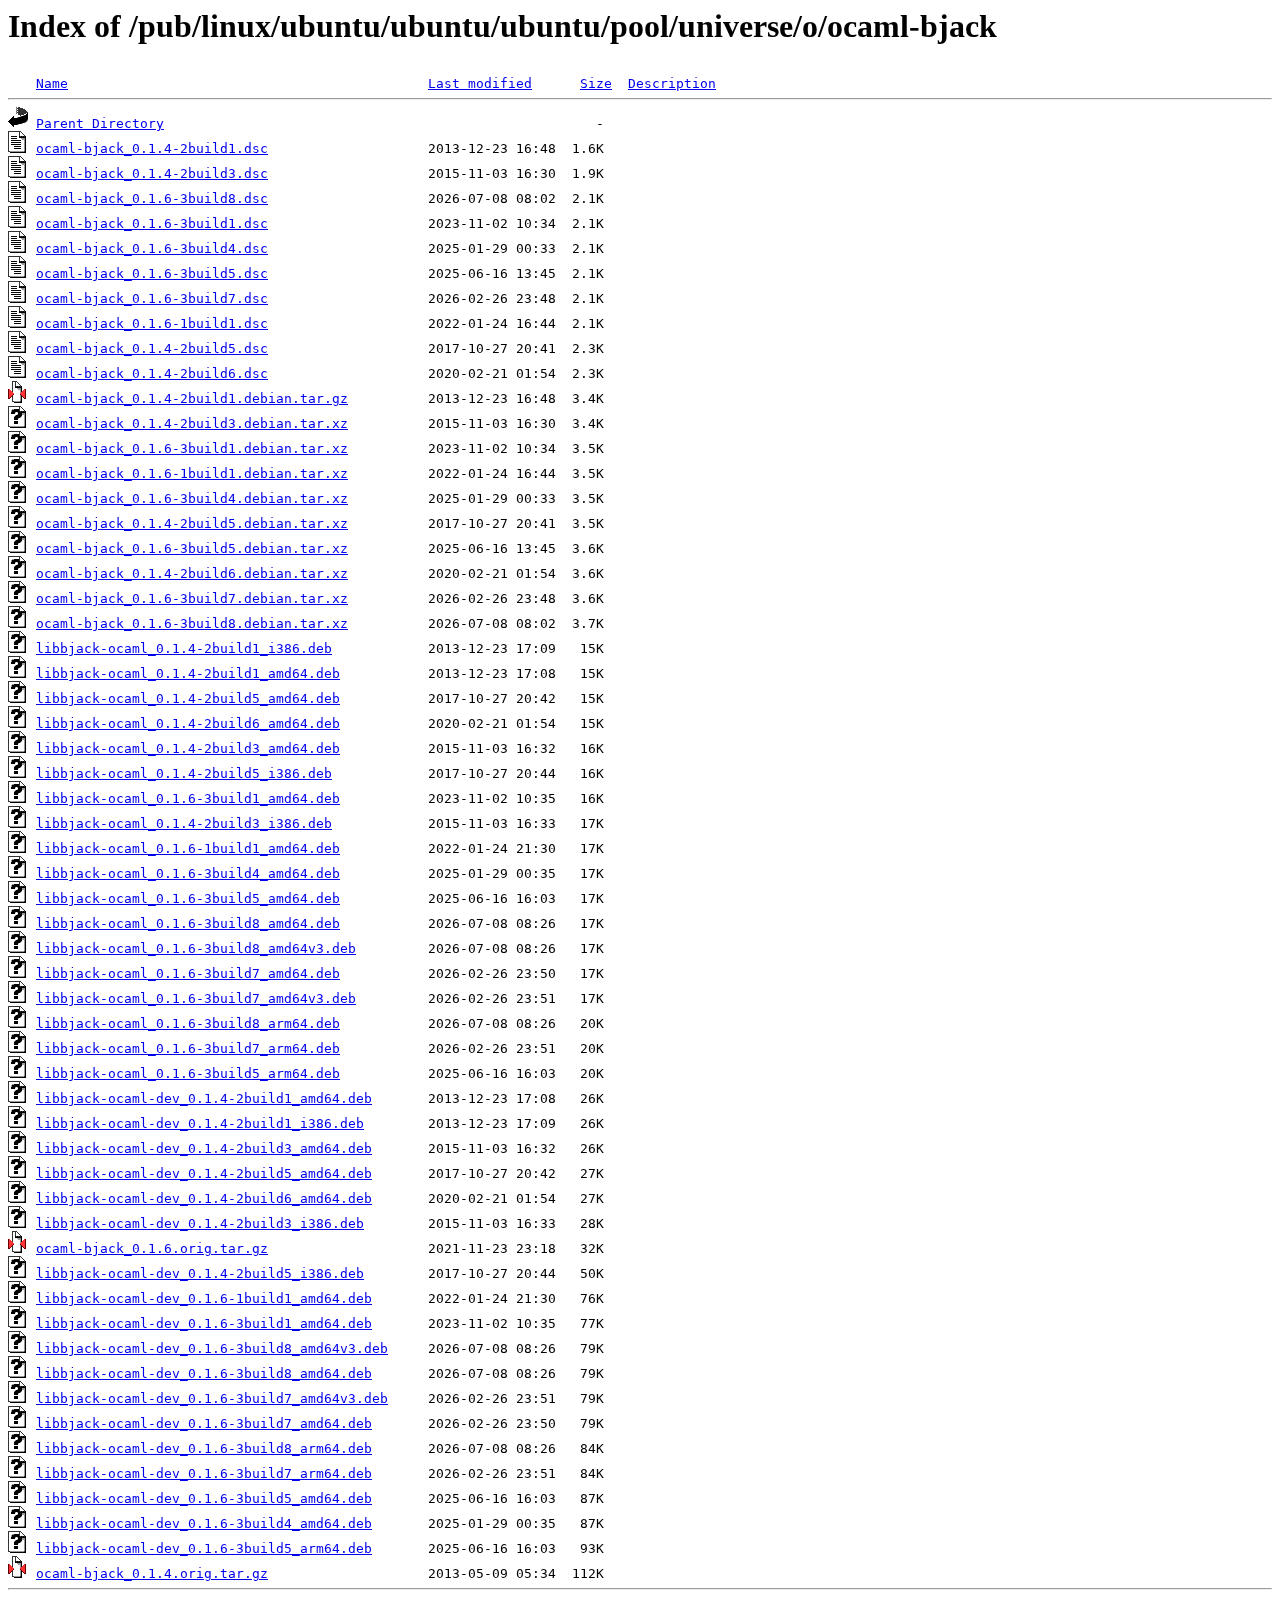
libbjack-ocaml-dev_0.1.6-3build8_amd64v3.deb (212, 1348)
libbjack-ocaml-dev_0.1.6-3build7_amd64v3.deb (212, 1398)
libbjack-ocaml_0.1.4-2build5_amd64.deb (188, 698)
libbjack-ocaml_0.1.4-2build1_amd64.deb (188, 673)
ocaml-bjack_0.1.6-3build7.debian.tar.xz (192, 598)
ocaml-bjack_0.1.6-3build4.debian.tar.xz (192, 498)
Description (672, 83)
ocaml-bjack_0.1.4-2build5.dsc (152, 348)
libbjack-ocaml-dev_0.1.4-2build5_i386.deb (200, 1273)
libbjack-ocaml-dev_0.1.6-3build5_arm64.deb (204, 1548)
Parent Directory (100, 123)
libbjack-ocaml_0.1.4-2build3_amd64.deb (188, 748)
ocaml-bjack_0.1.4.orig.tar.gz (152, 1573)
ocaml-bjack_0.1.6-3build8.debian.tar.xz (192, 623)
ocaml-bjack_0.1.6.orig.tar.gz (152, 1248)
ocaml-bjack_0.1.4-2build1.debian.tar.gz (192, 398)
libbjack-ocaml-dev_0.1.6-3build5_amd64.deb (204, 1498)
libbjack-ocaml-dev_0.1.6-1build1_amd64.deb (204, 1298)
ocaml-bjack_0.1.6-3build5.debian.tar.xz (192, 548)
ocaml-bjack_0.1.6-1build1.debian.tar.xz (192, 473)
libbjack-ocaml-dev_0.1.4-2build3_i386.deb (200, 1223)
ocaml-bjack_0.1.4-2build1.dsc (152, 148)
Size (596, 83)
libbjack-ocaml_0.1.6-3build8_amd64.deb (188, 923)
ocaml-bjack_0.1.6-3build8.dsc (152, 198)
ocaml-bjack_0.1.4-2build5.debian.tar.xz (192, 523)
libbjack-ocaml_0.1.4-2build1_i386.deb (184, 648)
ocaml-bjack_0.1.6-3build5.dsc (152, 273)
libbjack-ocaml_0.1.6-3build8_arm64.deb (188, 1023)
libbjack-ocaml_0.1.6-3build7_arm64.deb (188, 1048)
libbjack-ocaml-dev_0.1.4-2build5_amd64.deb (204, 1173)
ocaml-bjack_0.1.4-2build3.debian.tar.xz (192, 423)
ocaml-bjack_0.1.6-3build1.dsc (152, 223)
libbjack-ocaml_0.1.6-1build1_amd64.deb (188, 848)
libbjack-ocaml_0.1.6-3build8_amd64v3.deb (196, 948)
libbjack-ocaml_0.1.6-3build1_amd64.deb (188, 798)
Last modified (480, 83)
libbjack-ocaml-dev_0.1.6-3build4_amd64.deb (204, 1523)
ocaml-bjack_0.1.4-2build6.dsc (152, 373)
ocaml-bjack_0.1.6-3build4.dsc (152, 248)
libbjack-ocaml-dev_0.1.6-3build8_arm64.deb (204, 1448)
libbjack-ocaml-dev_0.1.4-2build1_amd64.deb (204, 1098)
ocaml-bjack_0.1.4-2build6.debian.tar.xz (192, 573)
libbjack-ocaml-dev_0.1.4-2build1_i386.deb (200, 1123)
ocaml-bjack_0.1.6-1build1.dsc (152, 323)
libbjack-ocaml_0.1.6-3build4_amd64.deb (188, 873)
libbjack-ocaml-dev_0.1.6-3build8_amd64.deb (204, 1373)
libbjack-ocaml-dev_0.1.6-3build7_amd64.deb (204, 1423)
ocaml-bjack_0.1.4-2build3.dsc (152, 173)
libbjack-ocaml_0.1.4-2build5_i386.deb (184, 773)
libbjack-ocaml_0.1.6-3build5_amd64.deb (188, 898)
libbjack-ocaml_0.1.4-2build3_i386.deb (184, 823)
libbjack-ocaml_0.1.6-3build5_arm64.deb (188, 1073)
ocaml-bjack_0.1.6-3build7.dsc (152, 298)
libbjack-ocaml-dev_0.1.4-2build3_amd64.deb (204, 1148)
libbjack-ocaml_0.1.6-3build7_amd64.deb (188, 973)
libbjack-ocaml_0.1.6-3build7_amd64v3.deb (196, 998)
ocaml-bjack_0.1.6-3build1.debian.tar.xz (192, 448)
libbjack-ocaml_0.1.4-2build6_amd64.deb (188, 723)
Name (52, 83)
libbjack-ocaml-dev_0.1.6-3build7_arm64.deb (204, 1473)
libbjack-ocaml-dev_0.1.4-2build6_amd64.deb (204, 1198)
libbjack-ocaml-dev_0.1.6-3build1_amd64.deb (204, 1323)
